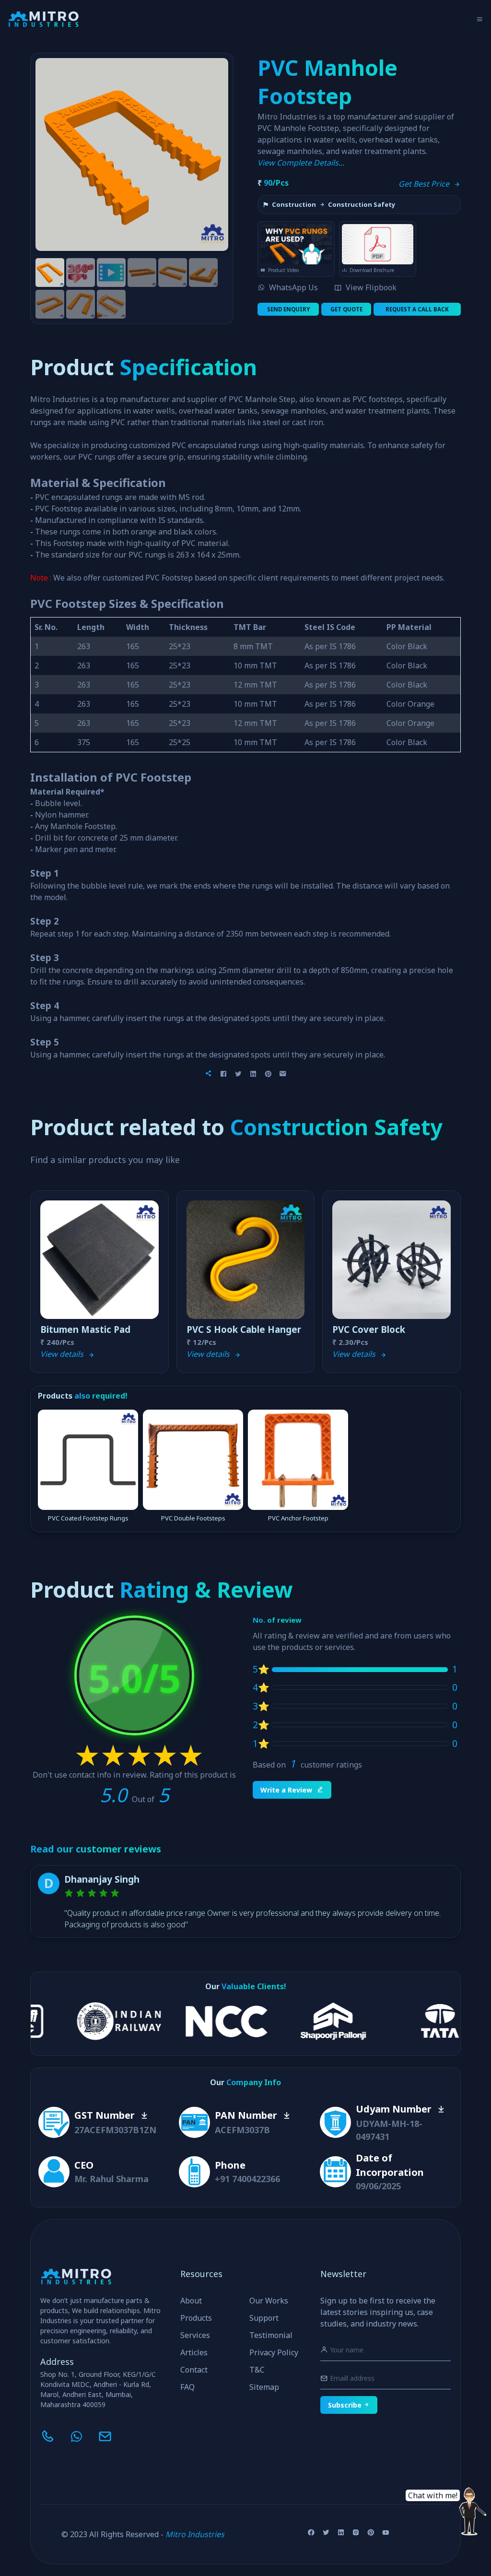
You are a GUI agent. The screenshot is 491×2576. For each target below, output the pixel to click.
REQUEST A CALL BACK (417, 309)
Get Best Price (426, 184)
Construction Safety (362, 205)
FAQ (187, 2387)
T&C (257, 2370)
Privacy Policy (274, 2352)
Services (195, 2335)
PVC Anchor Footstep (298, 1518)
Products (196, 2318)
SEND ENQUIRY (288, 309)
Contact (194, 2370)
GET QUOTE (346, 309)
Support (264, 2318)
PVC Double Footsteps (193, 1518)
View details (64, 1354)
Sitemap (264, 2387)
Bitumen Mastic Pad (85, 1330)
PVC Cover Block (369, 1330)
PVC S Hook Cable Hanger (244, 1330)
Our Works (269, 2301)
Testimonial (271, 2335)
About (191, 2301)
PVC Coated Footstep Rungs (88, 1518)
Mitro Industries (195, 2534)
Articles (194, 2352)
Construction (294, 205)
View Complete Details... (301, 163)
